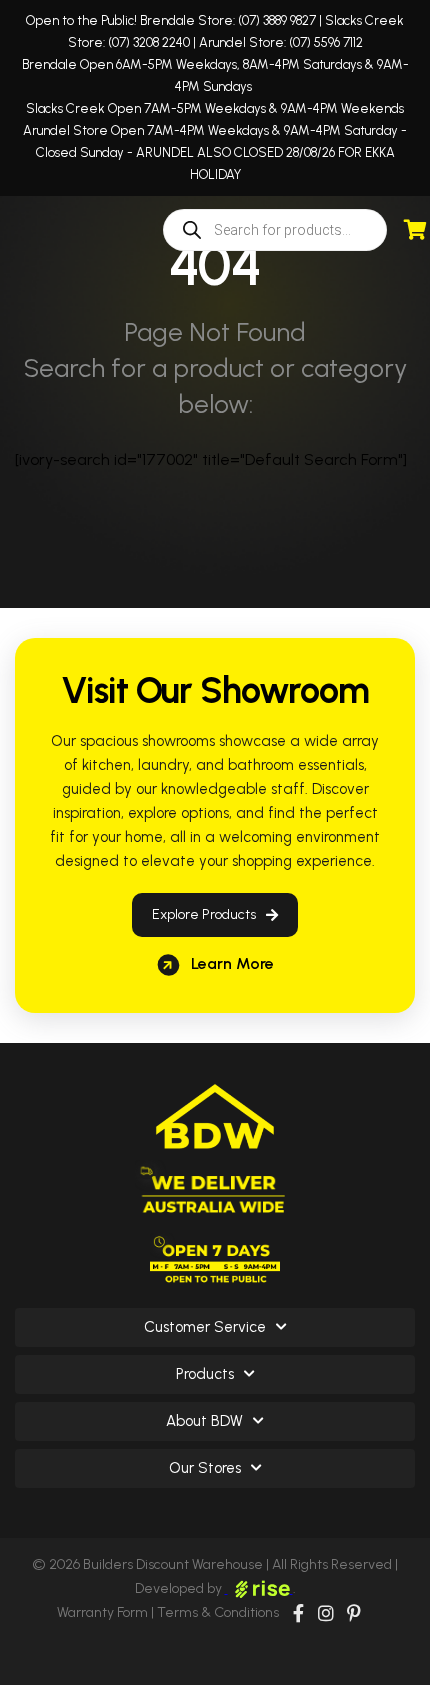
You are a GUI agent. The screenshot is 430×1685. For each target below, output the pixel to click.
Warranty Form (102, 1612)
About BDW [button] (204, 1421)
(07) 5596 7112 (326, 42)
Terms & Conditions (218, 1612)
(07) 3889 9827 (277, 20)
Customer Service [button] (205, 1327)
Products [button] (205, 1374)
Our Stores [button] (205, 1468)
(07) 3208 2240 (149, 42)
